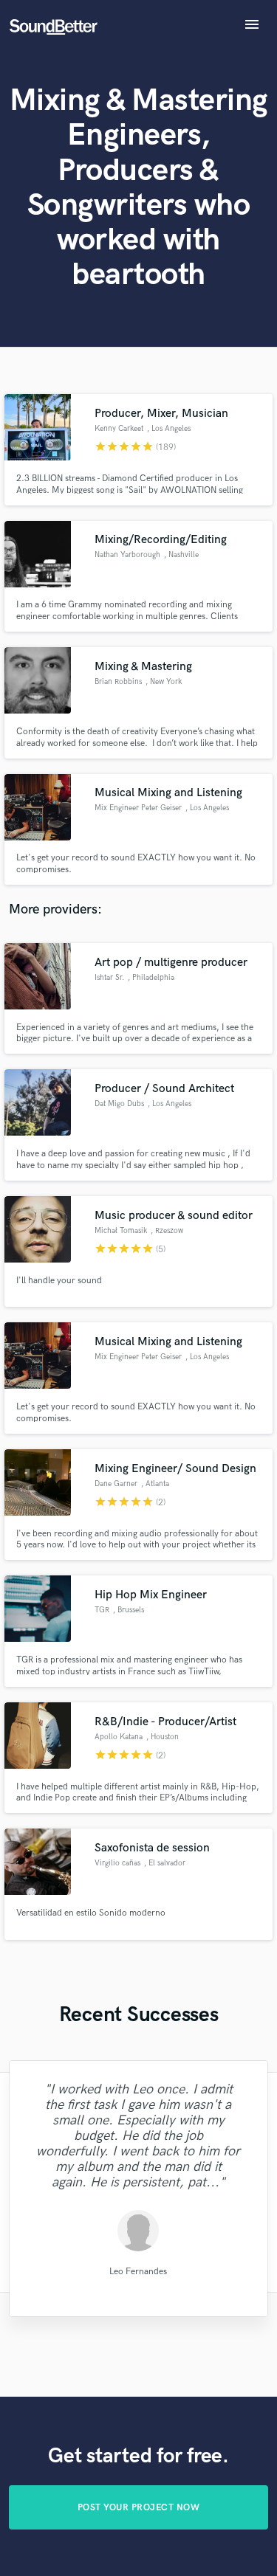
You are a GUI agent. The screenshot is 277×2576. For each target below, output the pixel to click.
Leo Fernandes (138, 2271)
